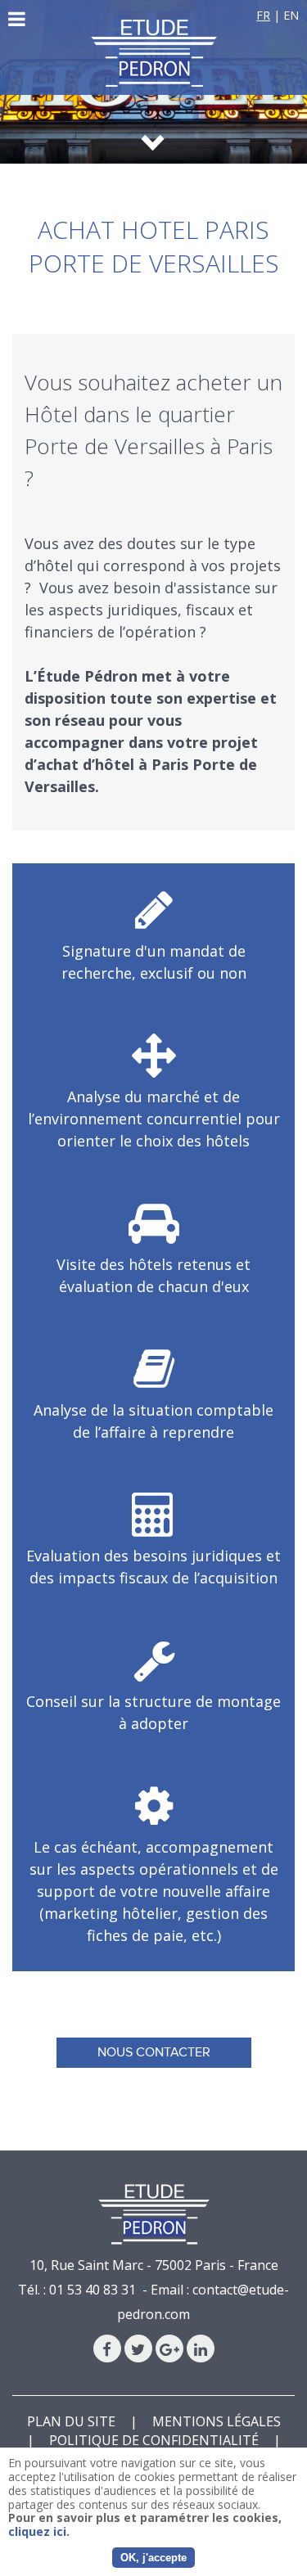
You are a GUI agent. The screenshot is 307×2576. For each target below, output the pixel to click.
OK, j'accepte (153, 2558)
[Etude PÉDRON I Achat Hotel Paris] (154, 53)
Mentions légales (217, 2421)
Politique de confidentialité (154, 2440)
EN (291, 15)
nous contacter (154, 2052)
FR (263, 15)
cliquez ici (37, 2531)
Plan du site (71, 2421)
